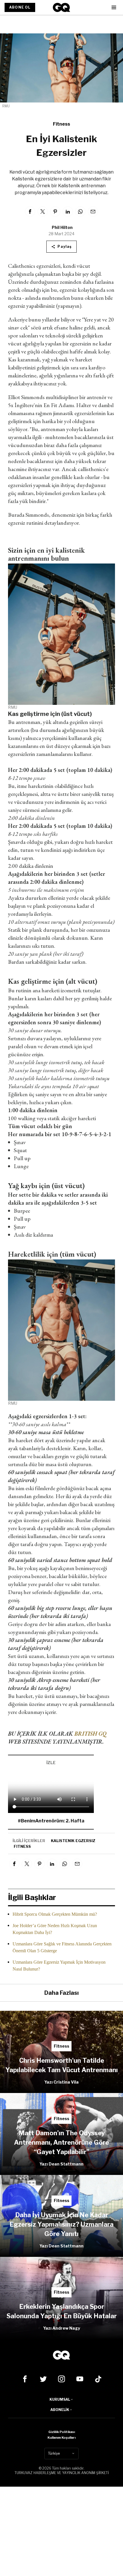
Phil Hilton (62, 227)
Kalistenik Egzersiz (73, 1841)
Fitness (61, 124)
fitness (22, 1846)
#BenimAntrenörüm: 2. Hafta (51, 1821)
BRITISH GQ (90, 1734)
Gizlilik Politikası (62, 2432)
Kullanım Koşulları (61, 2438)
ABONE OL (20, 7)
